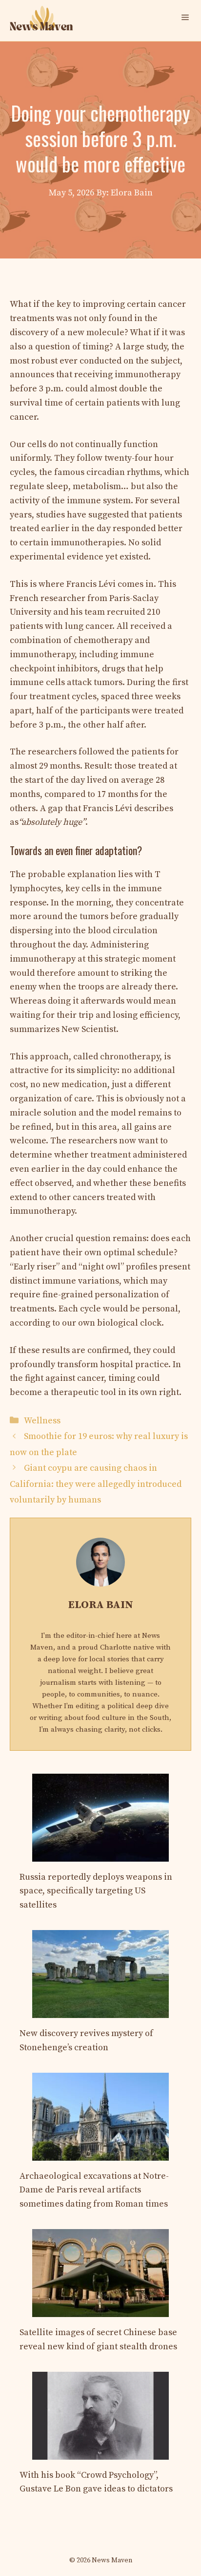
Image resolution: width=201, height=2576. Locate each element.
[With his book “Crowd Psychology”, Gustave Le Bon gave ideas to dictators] (100, 2452)
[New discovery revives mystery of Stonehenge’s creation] (100, 2010)
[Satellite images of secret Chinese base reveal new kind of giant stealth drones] (100, 2309)
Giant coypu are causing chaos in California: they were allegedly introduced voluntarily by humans (96, 1484)
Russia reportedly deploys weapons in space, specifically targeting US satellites (96, 1891)
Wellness (42, 1421)
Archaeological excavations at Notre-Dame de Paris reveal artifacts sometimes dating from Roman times (94, 2190)
